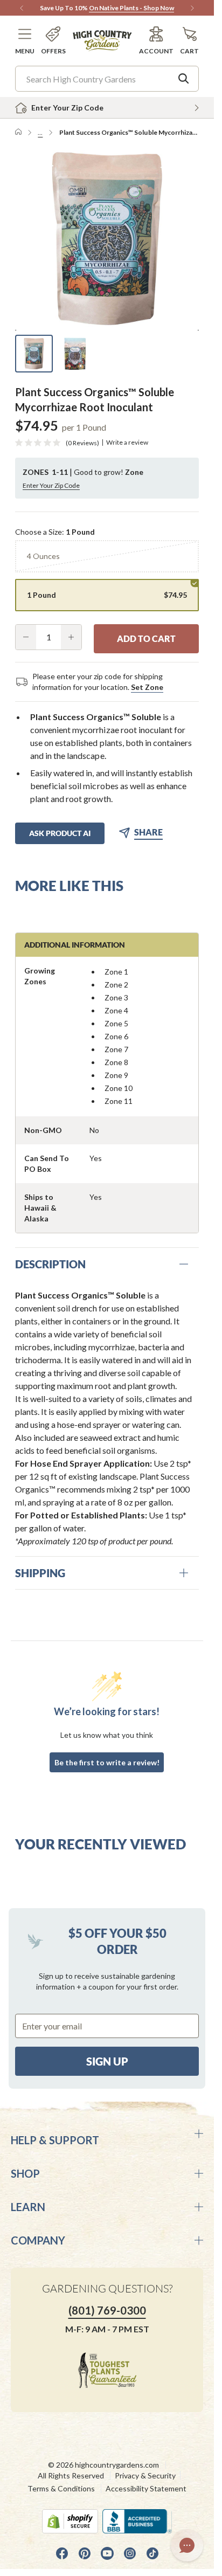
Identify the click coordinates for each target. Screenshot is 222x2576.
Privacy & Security (145, 2475)
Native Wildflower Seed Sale (81, 8)
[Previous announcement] (22, 8)
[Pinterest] (85, 2553)
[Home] (18, 133)
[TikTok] (152, 2553)
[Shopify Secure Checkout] (70, 2521)
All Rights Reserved (71, 2475)
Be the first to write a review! (107, 1762)
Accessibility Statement (146, 2488)
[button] (25, 41)
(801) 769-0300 (107, 2310)
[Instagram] (130, 2553)
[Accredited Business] (137, 2521)
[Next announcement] (192, 8)
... (40, 132)
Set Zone (147, 687)
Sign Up (107, 2061)
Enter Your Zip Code (51, 485)
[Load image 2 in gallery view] (75, 354)
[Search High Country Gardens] (184, 79)
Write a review (127, 443)
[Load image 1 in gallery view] (34, 354)
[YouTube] (107, 2553)
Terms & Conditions (61, 2488)
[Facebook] (62, 2553)
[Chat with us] (187, 2545)
